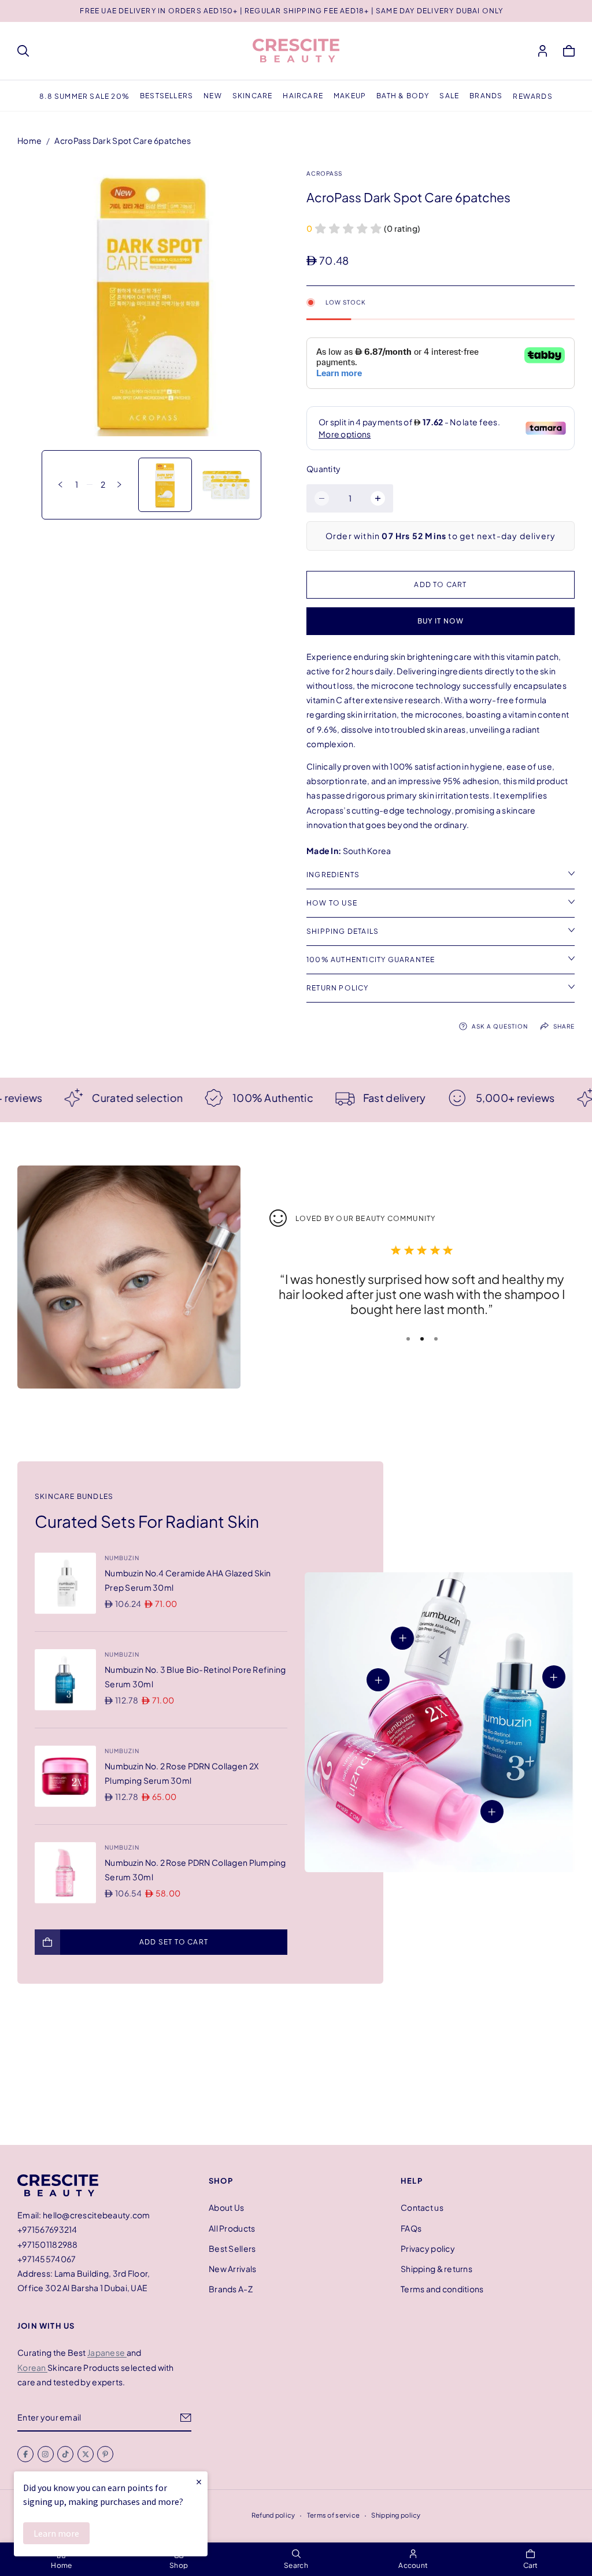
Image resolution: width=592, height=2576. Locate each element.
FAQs (411, 2228)
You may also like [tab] (296, 2069)
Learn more (56, 2533)
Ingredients (333, 875)
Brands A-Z (231, 2289)
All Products (232, 2228)
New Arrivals (232, 2269)
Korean (32, 2367)
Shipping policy (396, 2515)
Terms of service (333, 2515)
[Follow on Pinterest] (105, 2455)
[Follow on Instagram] (46, 2455)
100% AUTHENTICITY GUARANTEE (371, 959)
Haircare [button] (303, 96)
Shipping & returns (436, 2269)
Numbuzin (122, 1558)
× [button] (199, 2482)
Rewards (532, 96)
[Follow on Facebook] (25, 2455)
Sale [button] (449, 96)
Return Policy (338, 988)
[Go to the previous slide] (60, 485)
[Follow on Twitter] (86, 2455)
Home (29, 140)
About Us (226, 2207)
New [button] (213, 96)
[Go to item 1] (408, 1339)
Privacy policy (428, 2248)
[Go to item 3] (436, 1339)
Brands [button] (486, 96)
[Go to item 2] (422, 1339)
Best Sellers (232, 2248)
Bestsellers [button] (166, 96)
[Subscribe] (186, 2418)
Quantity (323, 469)
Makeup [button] (350, 96)
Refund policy (273, 2515)
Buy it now (441, 621)
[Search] (23, 51)
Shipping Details (343, 931)
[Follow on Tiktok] (65, 2455)
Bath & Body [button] (403, 96)
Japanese (107, 2353)
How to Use (332, 903)
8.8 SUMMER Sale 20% (84, 96)
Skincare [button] (253, 96)
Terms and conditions (442, 2289)
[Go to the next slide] (119, 485)
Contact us (422, 2207)
